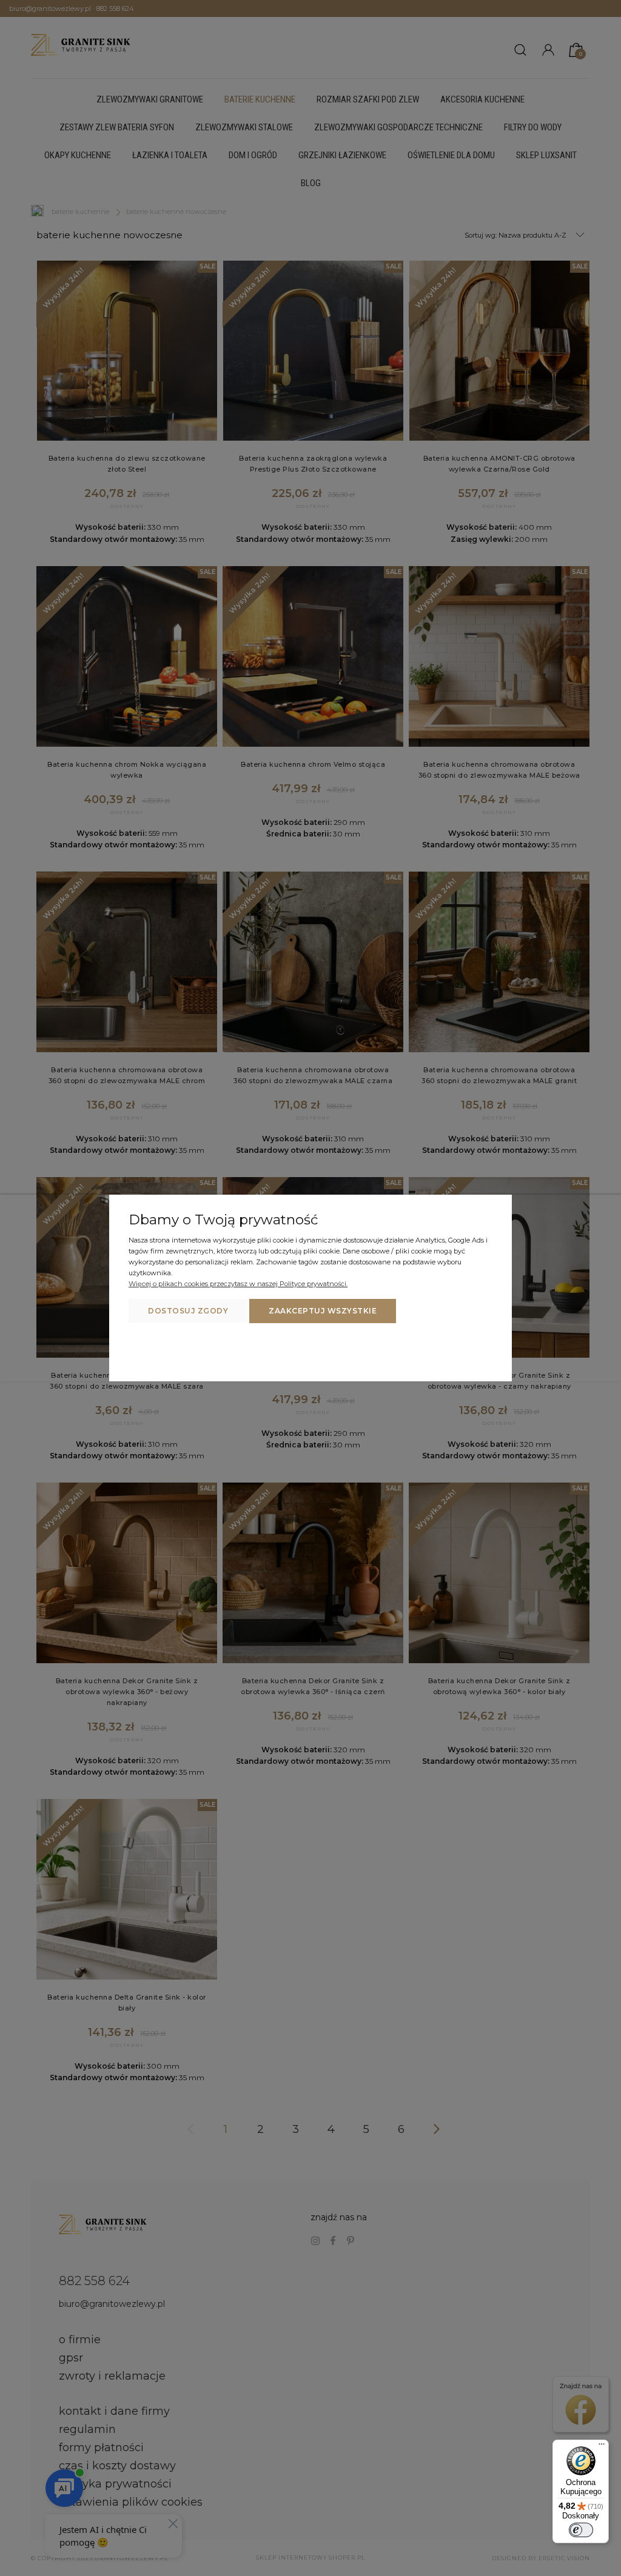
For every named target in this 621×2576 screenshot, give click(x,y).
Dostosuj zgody (188, 1311)
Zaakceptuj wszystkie (323, 1311)
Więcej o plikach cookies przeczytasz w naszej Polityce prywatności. (238, 1284)
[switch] (581, 2530)
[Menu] (602, 2447)
